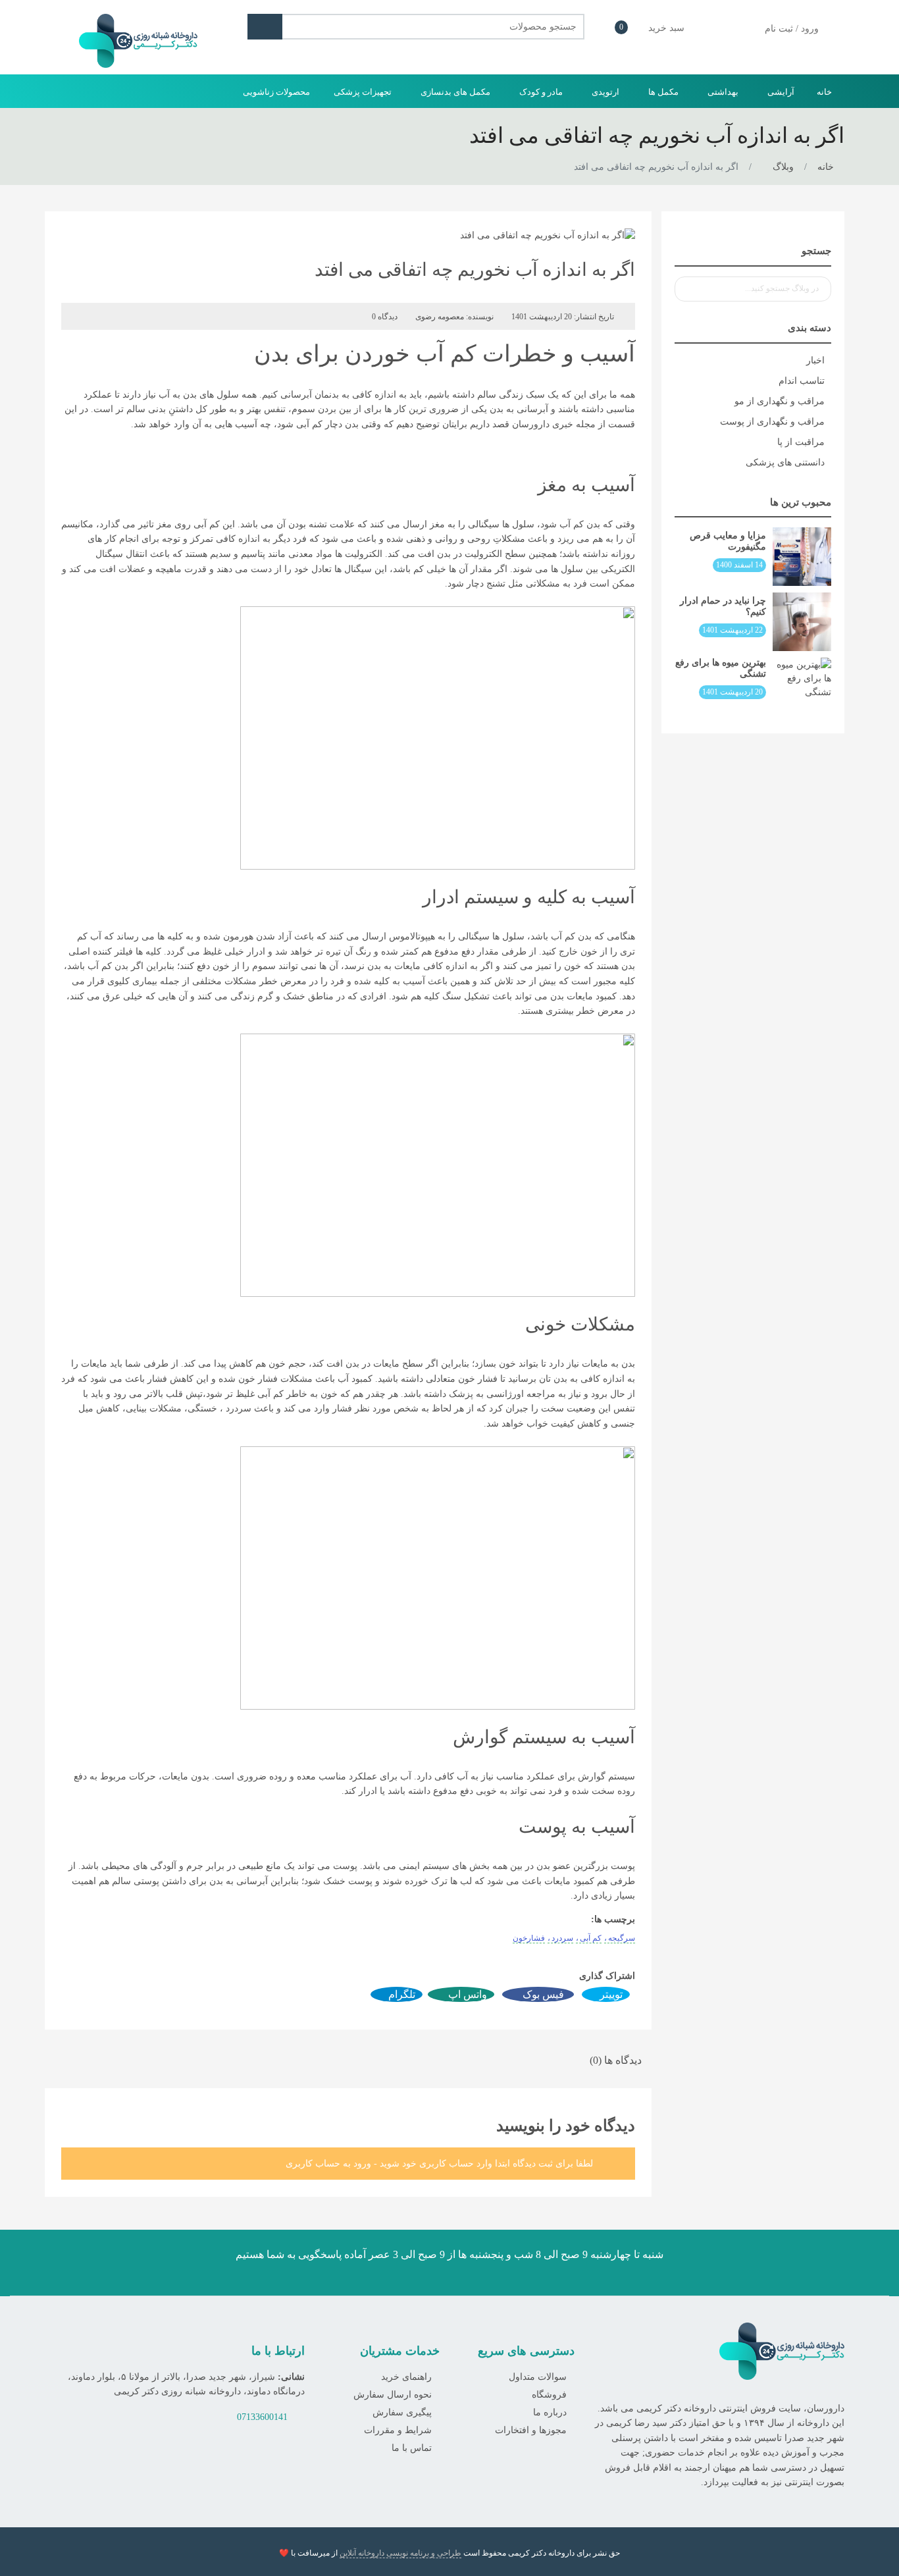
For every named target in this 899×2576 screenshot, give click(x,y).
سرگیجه (622, 1938)
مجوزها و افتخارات (531, 2430)
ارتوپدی (604, 92)
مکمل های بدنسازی (454, 92)
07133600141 (262, 2417)
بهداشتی (722, 92)
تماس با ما (412, 2448)
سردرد (562, 1938)
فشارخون (529, 1938)
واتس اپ (466, 1994)
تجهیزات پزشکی (362, 92)
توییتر (610, 1994)
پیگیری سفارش (402, 2412)
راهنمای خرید (406, 2377)
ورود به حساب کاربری (328, 2164)
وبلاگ (783, 167)
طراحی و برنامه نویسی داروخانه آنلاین (400, 2553)
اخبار (815, 360)
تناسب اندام (802, 381)
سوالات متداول (538, 2377)
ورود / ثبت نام (790, 29)
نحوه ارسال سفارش (393, 2395)
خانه (824, 92)
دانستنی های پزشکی (785, 462)
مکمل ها (662, 92)
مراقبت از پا (801, 442)
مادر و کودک (540, 92)
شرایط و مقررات (398, 2430)
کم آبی (591, 1938)
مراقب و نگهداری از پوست (772, 422)
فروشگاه (549, 2395)
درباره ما (550, 2412)
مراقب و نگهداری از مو (780, 401)
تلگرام (400, 1994)
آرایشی (780, 92)
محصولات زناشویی (276, 92)
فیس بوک (542, 1994)
